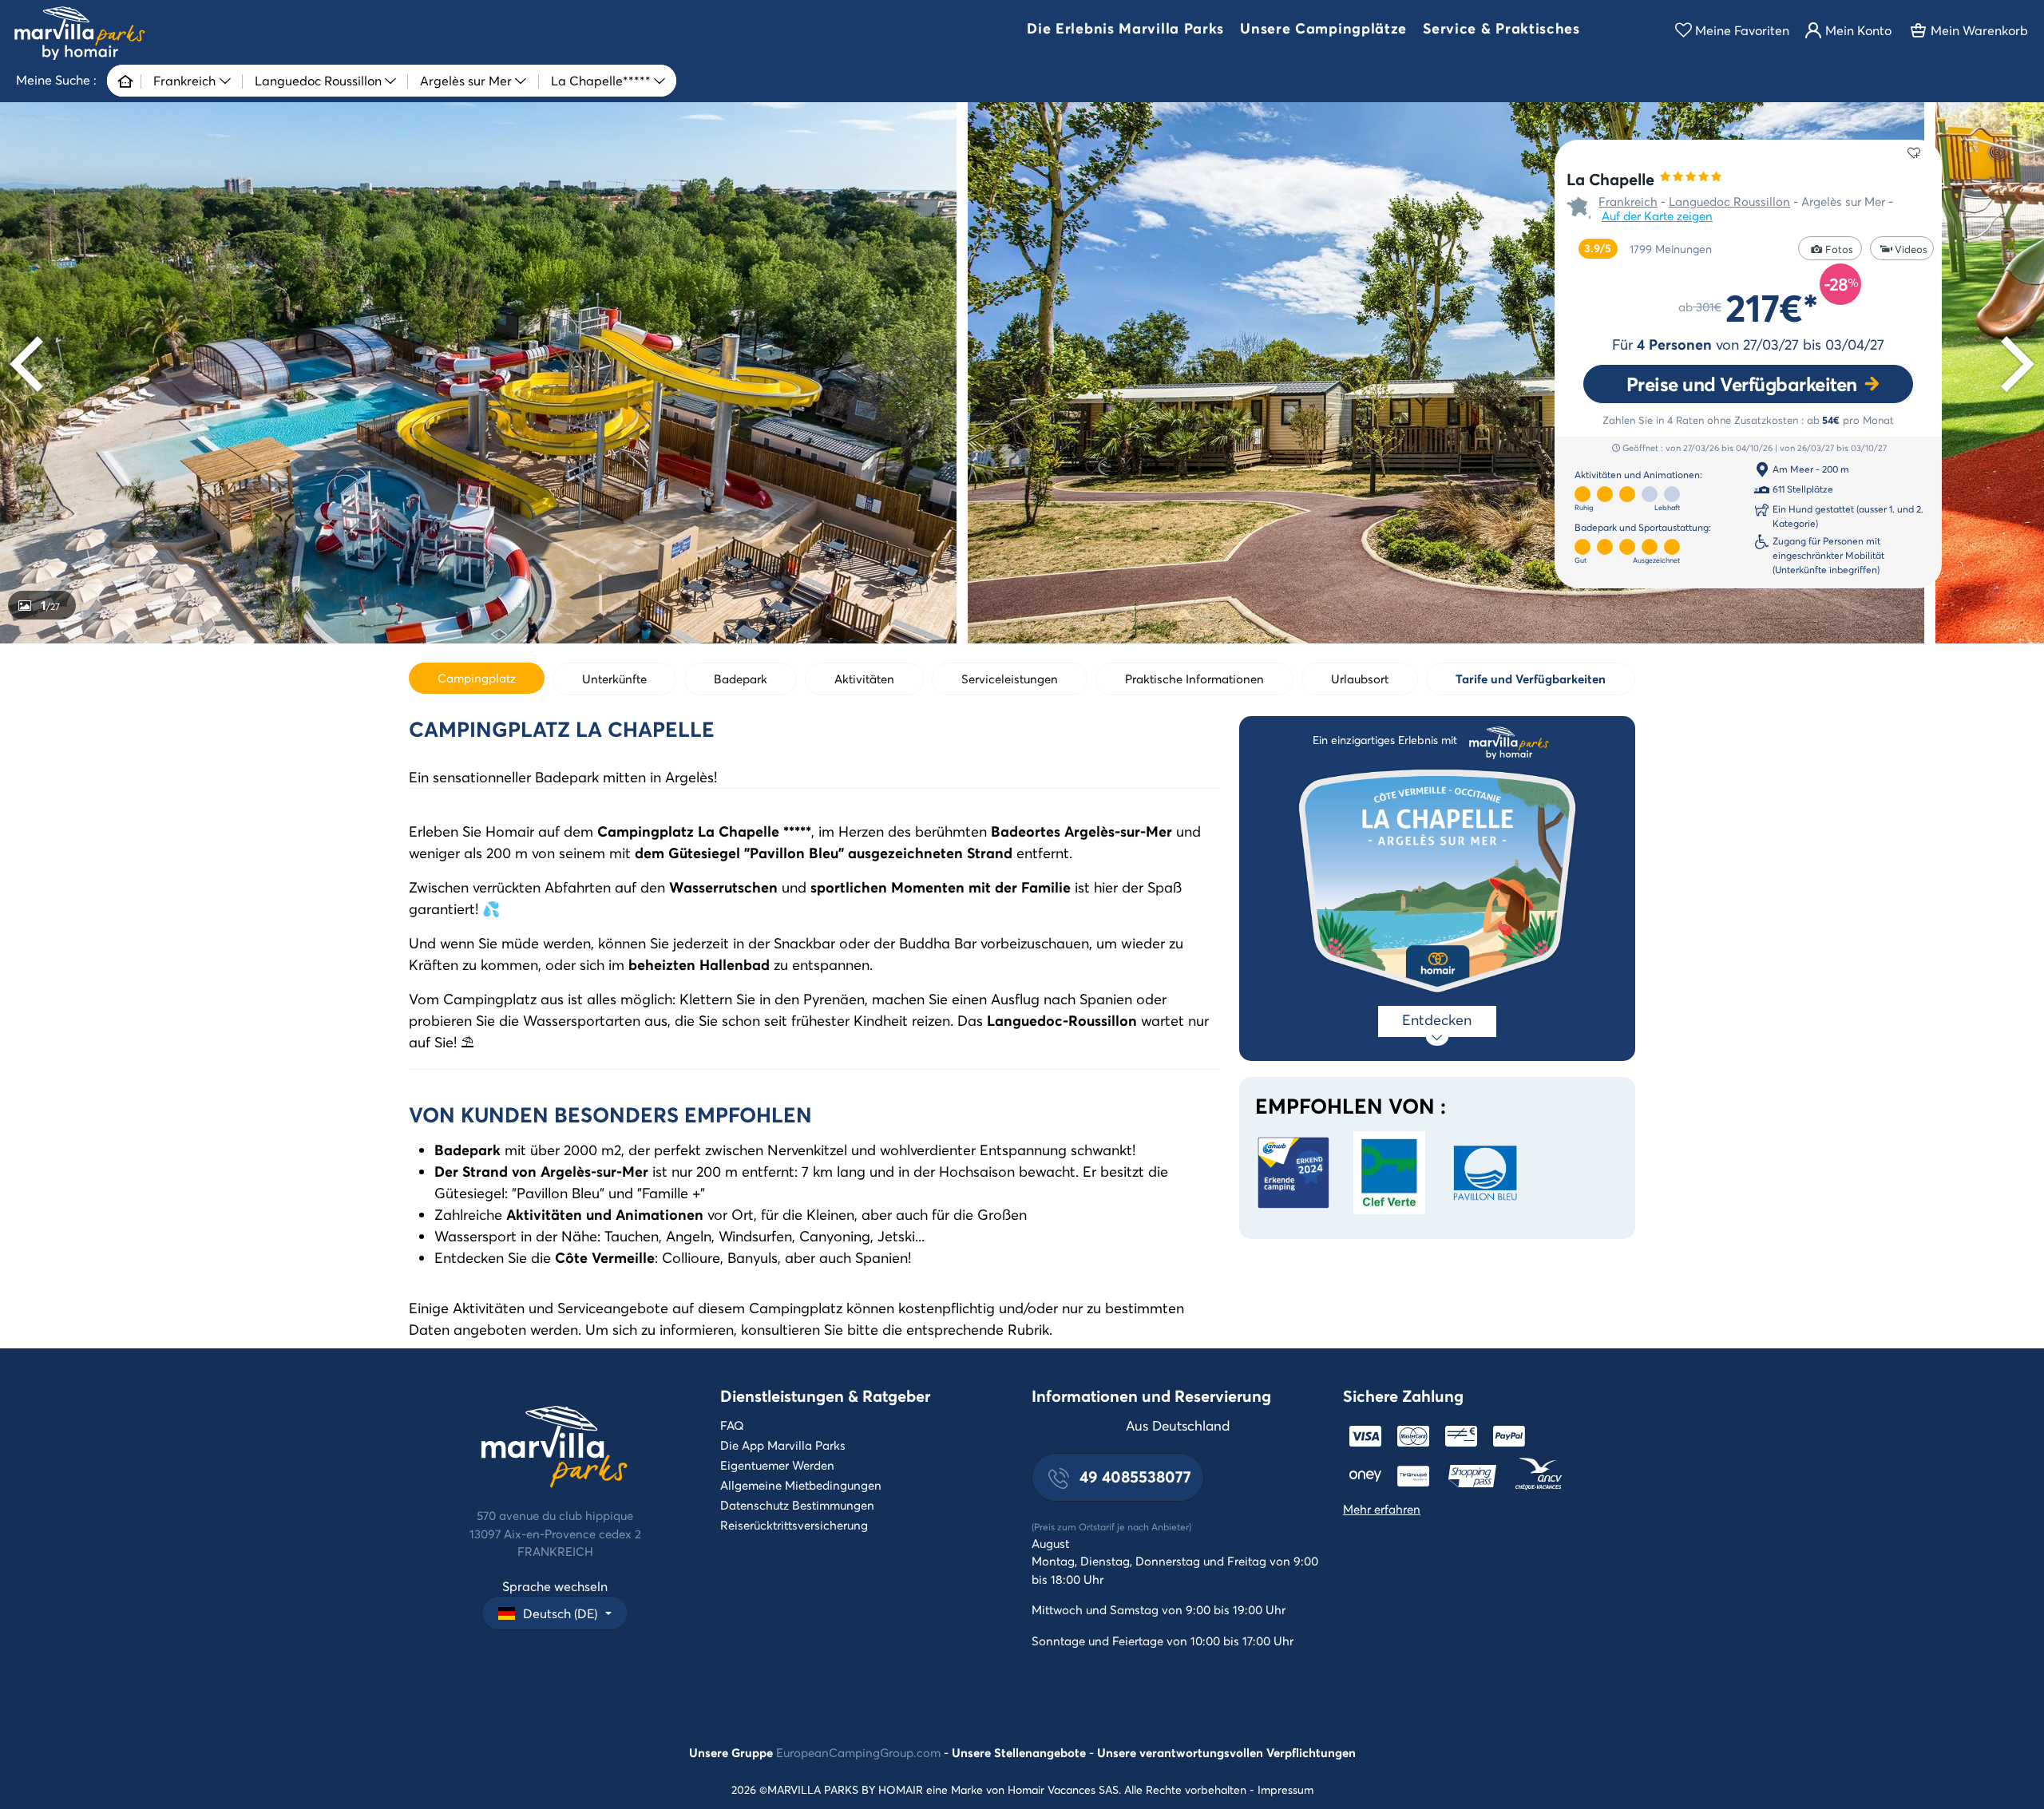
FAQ (732, 1425)
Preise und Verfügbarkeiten (1742, 384)
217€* (1772, 307)
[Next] (2012, 364)
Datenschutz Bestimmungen (797, 1505)
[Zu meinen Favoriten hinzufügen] (1914, 152)
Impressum (1285, 1789)
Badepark (741, 679)
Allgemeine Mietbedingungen (801, 1485)
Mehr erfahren (1382, 1509)
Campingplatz (477, 678)
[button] (1125, 30)
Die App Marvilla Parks (783, 1445)
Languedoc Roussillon (1729, 201)
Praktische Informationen (1194, 679)
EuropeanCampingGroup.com (858, 1752)
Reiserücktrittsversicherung (794, 1525)
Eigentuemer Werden (777, 1465)
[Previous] (32, 364)
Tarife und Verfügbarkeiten (1531, 679)
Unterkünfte (614, 679)
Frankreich (1628, 201)
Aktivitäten (864, 679)
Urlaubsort (1360, 679)
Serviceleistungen (1010, 679)
